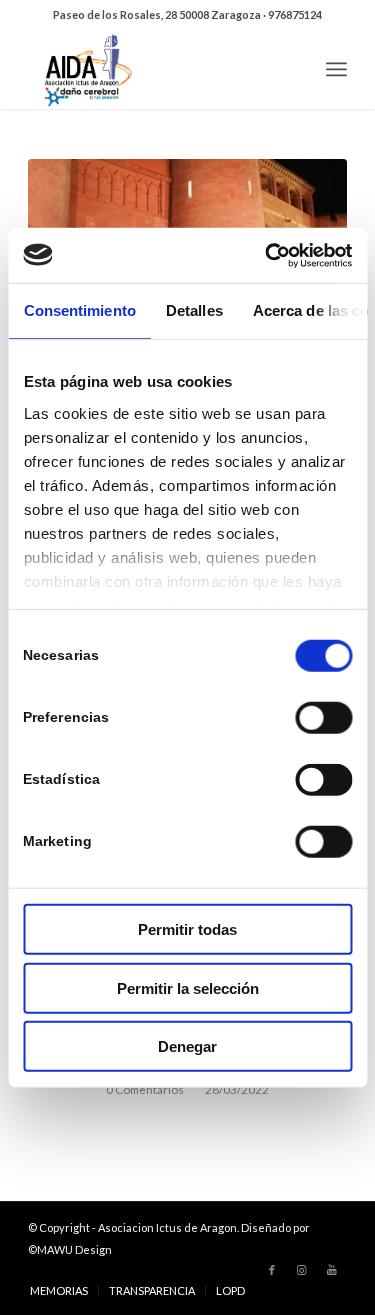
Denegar (187, 1046)
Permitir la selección (188, 987)
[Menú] (336, 69)
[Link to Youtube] (332, 1270)
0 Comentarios (145, 1089)
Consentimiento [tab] (79, 310)
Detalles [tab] (193, 310)
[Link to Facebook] (272, 1270)
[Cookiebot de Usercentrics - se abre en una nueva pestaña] (267, 255)
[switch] (323, 718)
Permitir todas (187, 929)
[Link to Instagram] (302, 1270)
